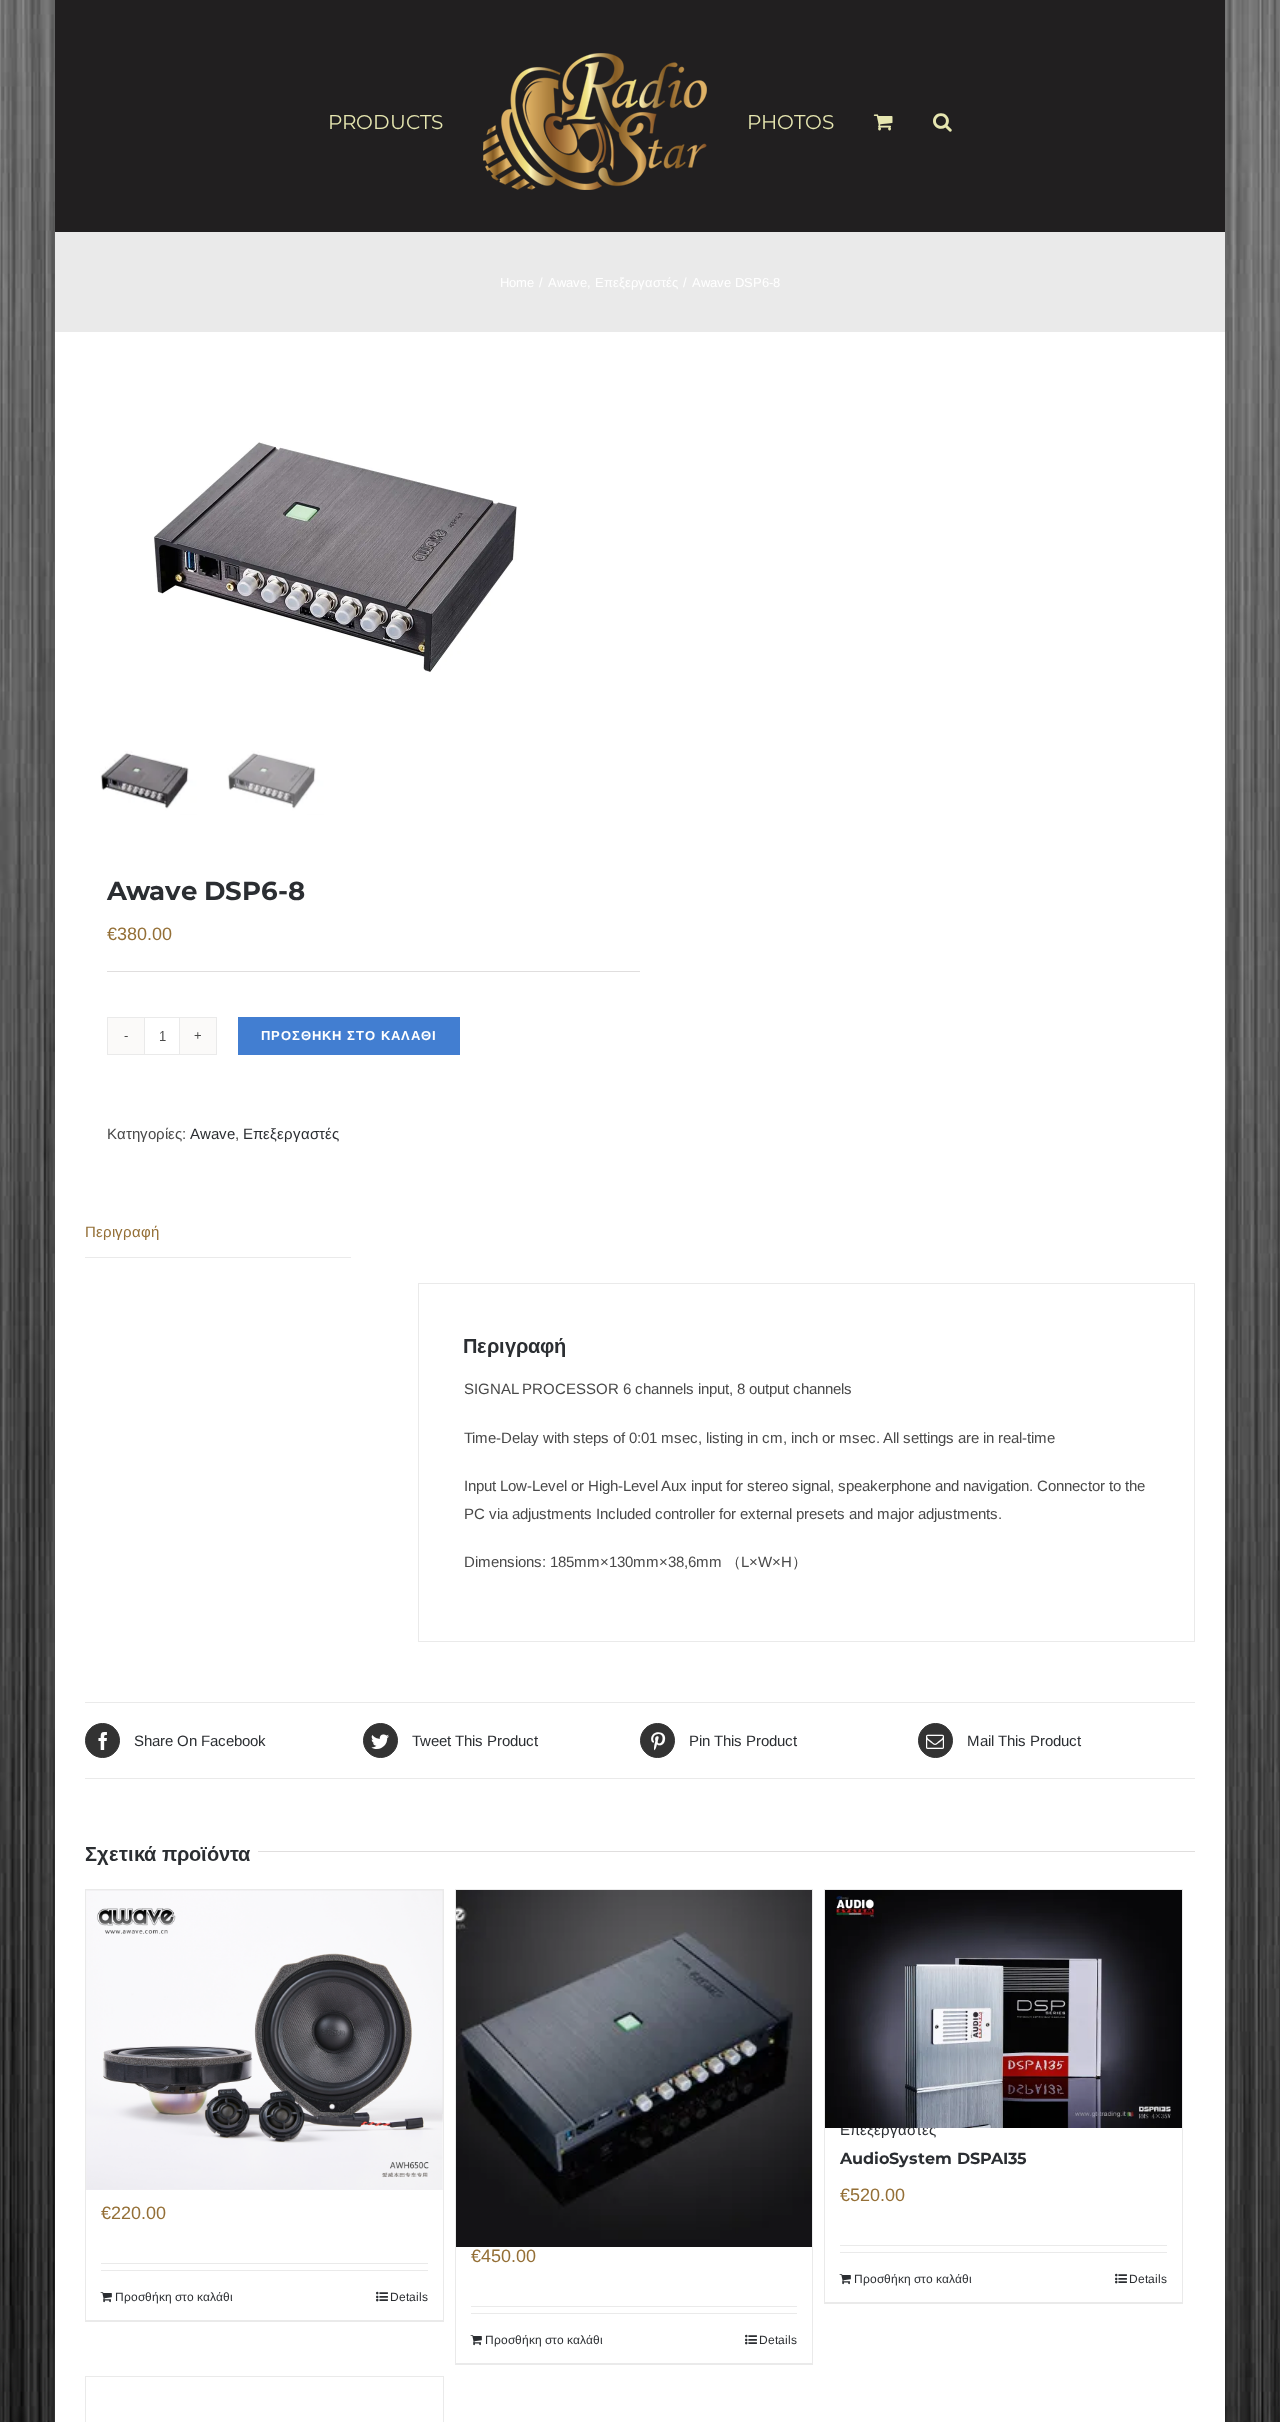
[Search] (910, 113)
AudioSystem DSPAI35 (933, 2158)
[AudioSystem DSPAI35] (1003, 1979)
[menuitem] (429, 121)
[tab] (218, 1232)
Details (409, 2297)
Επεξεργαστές (291, 1133)
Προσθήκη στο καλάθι (349, 1035)
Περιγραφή (122, 1231)
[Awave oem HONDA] (264, 2002)
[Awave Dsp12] (634, 2023)
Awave (212, 1133)
